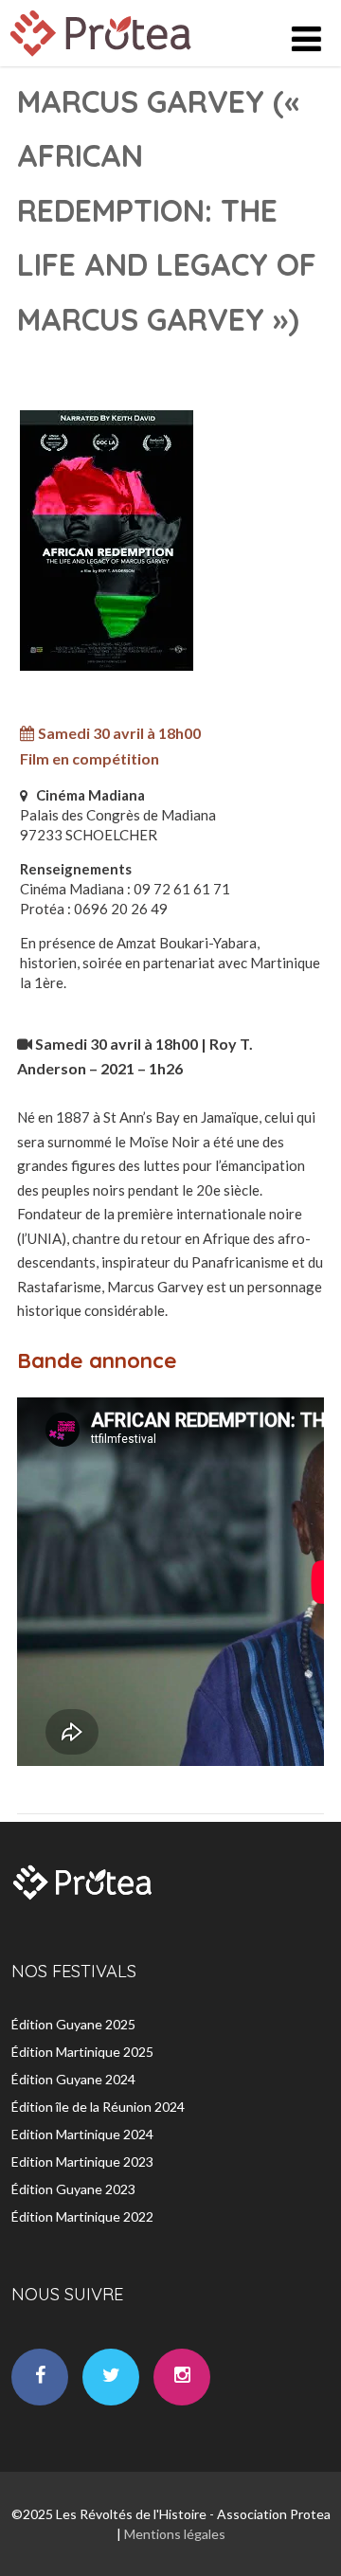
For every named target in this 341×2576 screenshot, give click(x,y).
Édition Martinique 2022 (82, 2216)
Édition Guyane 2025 (73, 2024)
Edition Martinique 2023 (82, 2162)
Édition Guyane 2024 (73, 2079)
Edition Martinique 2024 (82, 2134)
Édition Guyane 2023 (73, 2189)
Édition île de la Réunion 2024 (98, 2107)
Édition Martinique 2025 (82, 2052)
